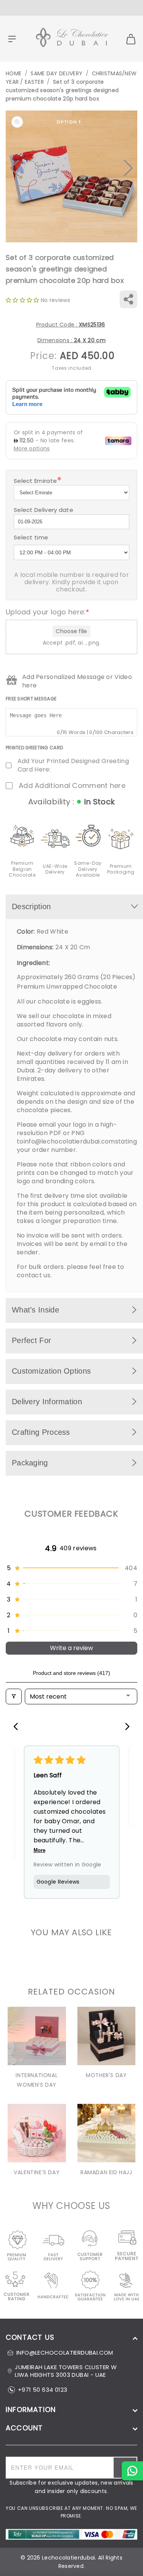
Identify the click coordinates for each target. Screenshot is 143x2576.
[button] (15, 168)
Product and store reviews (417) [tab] (71, 1673)
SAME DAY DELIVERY (56, 73)
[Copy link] (128, 299)
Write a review (71, 1648)
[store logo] (72, 39)
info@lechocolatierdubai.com (69, 1141)
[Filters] (14, 1696)
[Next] (125, 1727)
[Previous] (18, 1727)
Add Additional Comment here (72, 786)
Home (14, 73)
